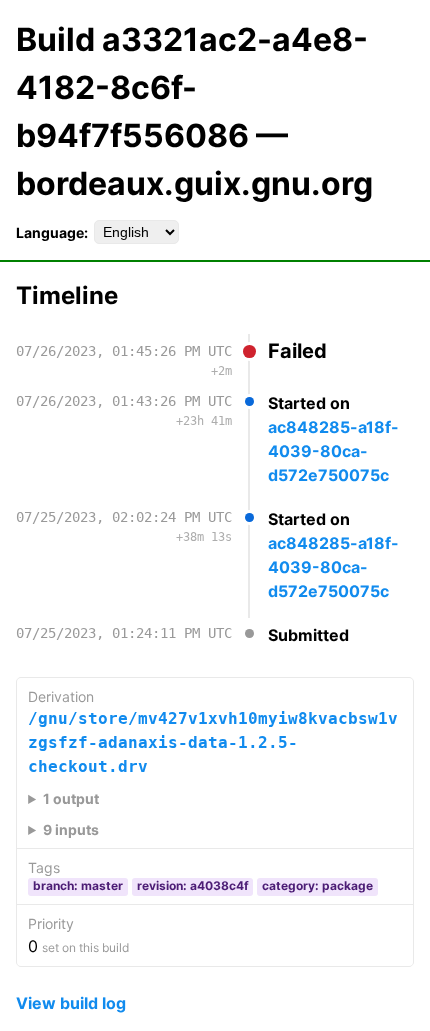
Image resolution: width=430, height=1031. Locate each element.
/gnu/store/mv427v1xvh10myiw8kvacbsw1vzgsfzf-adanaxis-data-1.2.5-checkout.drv (213, 742)
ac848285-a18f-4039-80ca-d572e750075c (333, 451)
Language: (52, 232)
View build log (71, 1003)
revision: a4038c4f (193, 885)
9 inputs (71, 829)
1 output (71, 798)
